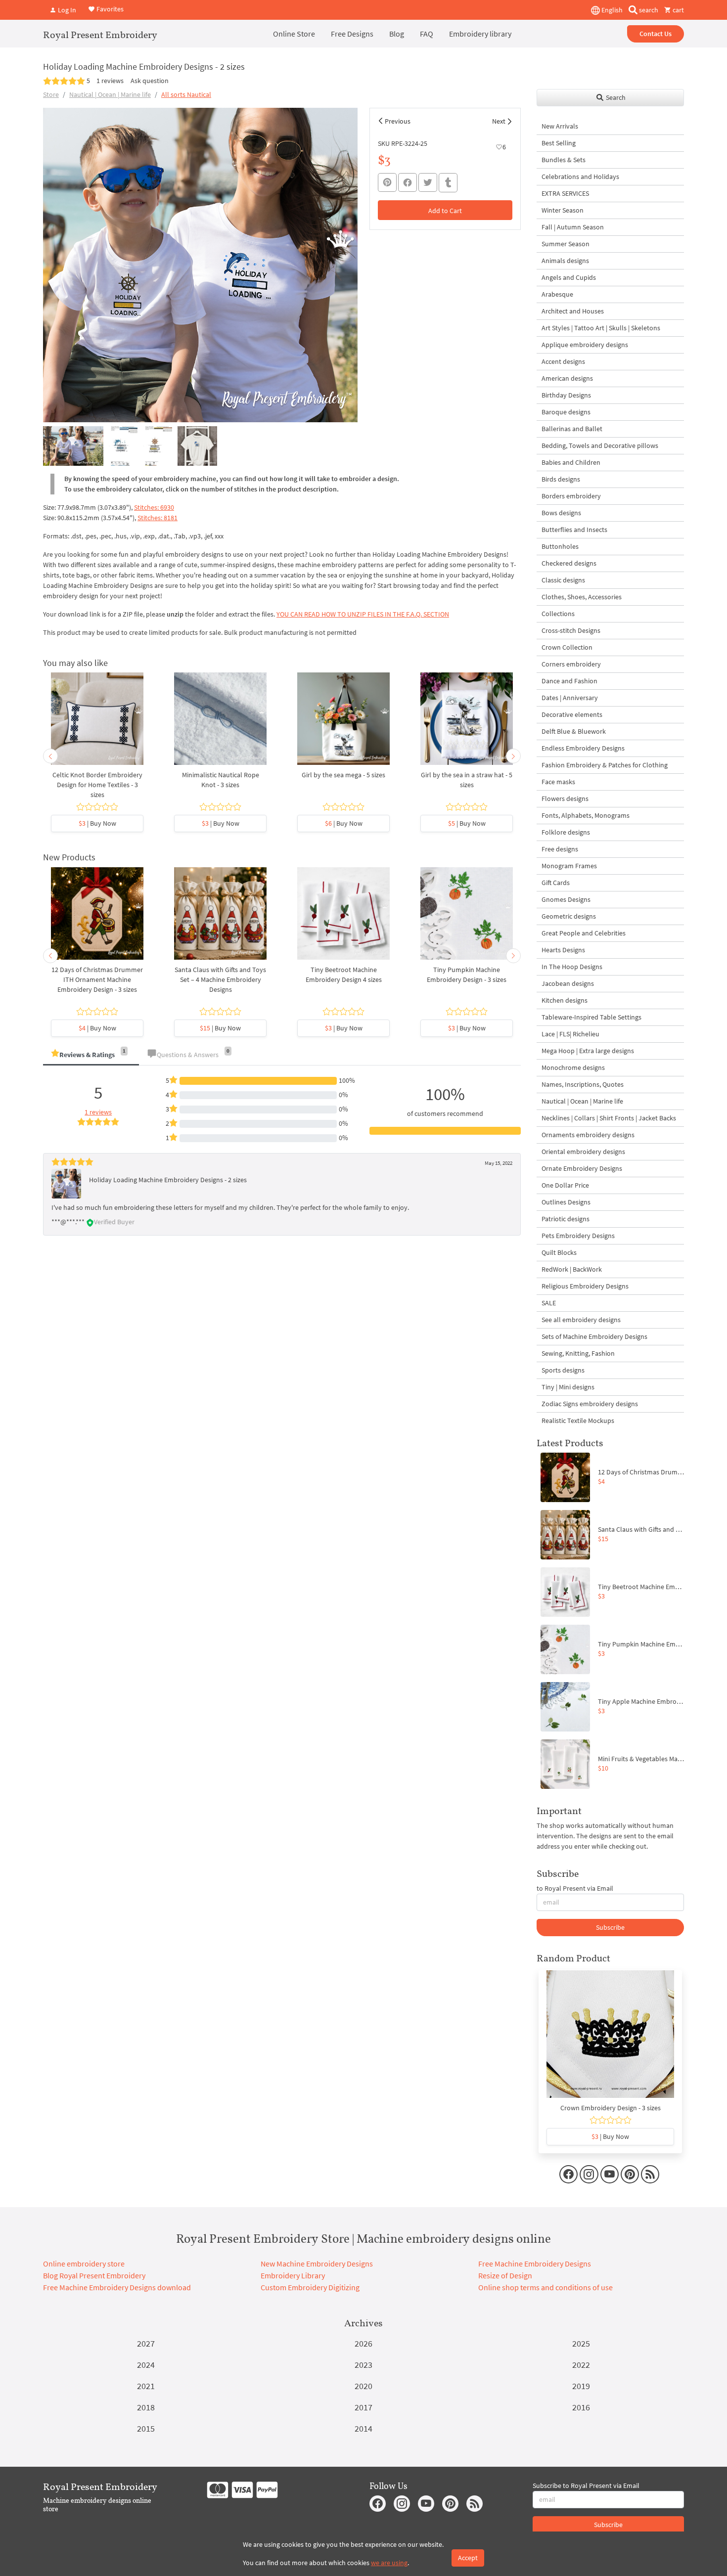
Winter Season (563, 210)
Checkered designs (569, 563)
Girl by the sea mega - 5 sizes (343, 775)
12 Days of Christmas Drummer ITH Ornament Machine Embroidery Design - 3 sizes (97, 979)
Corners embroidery (571, 664)
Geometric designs (569, 916)
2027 (146, 2343)
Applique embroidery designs (585, 345)
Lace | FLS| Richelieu (570, 1034)
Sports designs (563, 1370)
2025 (581, 2343)
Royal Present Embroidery (100, 35)
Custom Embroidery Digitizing (310, 2287)
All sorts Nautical (186, 94)
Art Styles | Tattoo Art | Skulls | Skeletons (601, 328)
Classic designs (563, 580)
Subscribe (610, 1927)
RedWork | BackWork (572, 1269)
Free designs (560, 849)
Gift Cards (556, 883)
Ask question (150, 81)
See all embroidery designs (581, 1320)
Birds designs (561, 479)
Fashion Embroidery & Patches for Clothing (605, 765)
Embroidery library (480, 34)
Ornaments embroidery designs (588, 1135)
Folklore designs (566, 832)
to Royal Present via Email (575, 1888)
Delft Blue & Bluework (574, 731)
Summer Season (566, 244)
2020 (363, 2386)
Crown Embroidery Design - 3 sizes (611, 2108)
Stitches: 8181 (158, 518)
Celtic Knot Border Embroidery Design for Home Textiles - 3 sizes (97, 785)
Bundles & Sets (564, 160)
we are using (389, 2563)
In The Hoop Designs (572, 967)
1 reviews (110, 81)
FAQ (427, 34)
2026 (363, 2343)
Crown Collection (567, 647)
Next (499, 121)
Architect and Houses (573, 311)
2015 (146, 2428)
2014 (363, 2428)
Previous (398, 121)
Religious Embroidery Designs (585, 1286)
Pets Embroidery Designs (578, 1236)
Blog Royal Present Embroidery (94, 2275)
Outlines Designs (566, 1202)
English (611, 10)
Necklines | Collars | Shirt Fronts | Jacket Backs (609, 1118)
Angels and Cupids (569, 277)
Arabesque (557, 294)
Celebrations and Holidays (580, 177)
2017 (363, 2407)
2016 (581, 2407)
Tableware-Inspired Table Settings (591, 1017)
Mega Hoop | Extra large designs (588, 1051)
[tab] (91, 1055)
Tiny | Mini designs (568, 1387)
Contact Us (656, 34)
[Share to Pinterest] (387, 182)
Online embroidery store (84, 2264)
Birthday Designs (566, 395)
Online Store (294, 34)
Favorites (109, 9)
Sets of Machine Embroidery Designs (594, 1336)
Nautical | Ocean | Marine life (110, 94)
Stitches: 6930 (154, 507)
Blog (397, 34)
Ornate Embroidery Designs (582, 1168)
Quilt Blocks (559, 1252)
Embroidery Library (293, 2275)
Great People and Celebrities (584, 933)
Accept (468, 2558)
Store (51, 94)
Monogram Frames (569, 866)
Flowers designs (565, 799)
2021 (146, 2386)
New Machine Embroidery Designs (317, 2264)
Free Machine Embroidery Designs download (117, 2287)
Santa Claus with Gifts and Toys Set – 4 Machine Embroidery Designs (220, 979)
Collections (558, 614)
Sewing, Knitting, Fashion (578, 1353)
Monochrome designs (573, 1067)
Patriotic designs (566, 1219)
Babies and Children (571, 462)
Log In (66, 10)
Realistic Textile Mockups (578, 1421)
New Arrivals (560, 126)
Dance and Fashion (569, 681)
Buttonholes (560, 546)
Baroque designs (566, 412)
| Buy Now (97, 823)
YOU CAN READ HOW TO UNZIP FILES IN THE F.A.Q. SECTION (363, 614)
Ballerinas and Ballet (572, 429)
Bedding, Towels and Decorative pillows (600, 445)
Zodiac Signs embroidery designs (590, 1404)
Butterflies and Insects (574, 530)
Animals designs (565, 261)
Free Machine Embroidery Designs (535, 2264)
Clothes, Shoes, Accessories (582, 597)
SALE (549, 1303)
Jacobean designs (568, 983)
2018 (146, 2407)
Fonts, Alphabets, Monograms (586, 815)
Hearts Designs (563, 950)
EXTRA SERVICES (565, 193)
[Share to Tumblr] (448, 183)
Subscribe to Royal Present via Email (586, 2486)
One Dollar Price (565, 1185)
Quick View (97, 724)
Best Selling (559, 143)
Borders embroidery (571, 496)
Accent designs (563, 361)
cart (678, 10)
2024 (146, 2365)
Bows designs (561, 513)
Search (615, 97)
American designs (567, 378)
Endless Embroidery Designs (583, 748)
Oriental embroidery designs (583, 1152)
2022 (581, 2365)
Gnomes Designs (566, 899)
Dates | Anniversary (570, 698)
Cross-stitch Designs (571, 630)
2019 (581, 2386)
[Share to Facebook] (408, 182)
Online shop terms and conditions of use (545, 2287)
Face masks (558, 782)
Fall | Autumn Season (573, 227)
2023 (363, 2365)
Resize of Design (505, 2275)
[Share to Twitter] (428, 182)
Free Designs (352, 34)
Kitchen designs (565, 1000)
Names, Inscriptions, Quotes (583, 1084)
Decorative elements (572, 714)
